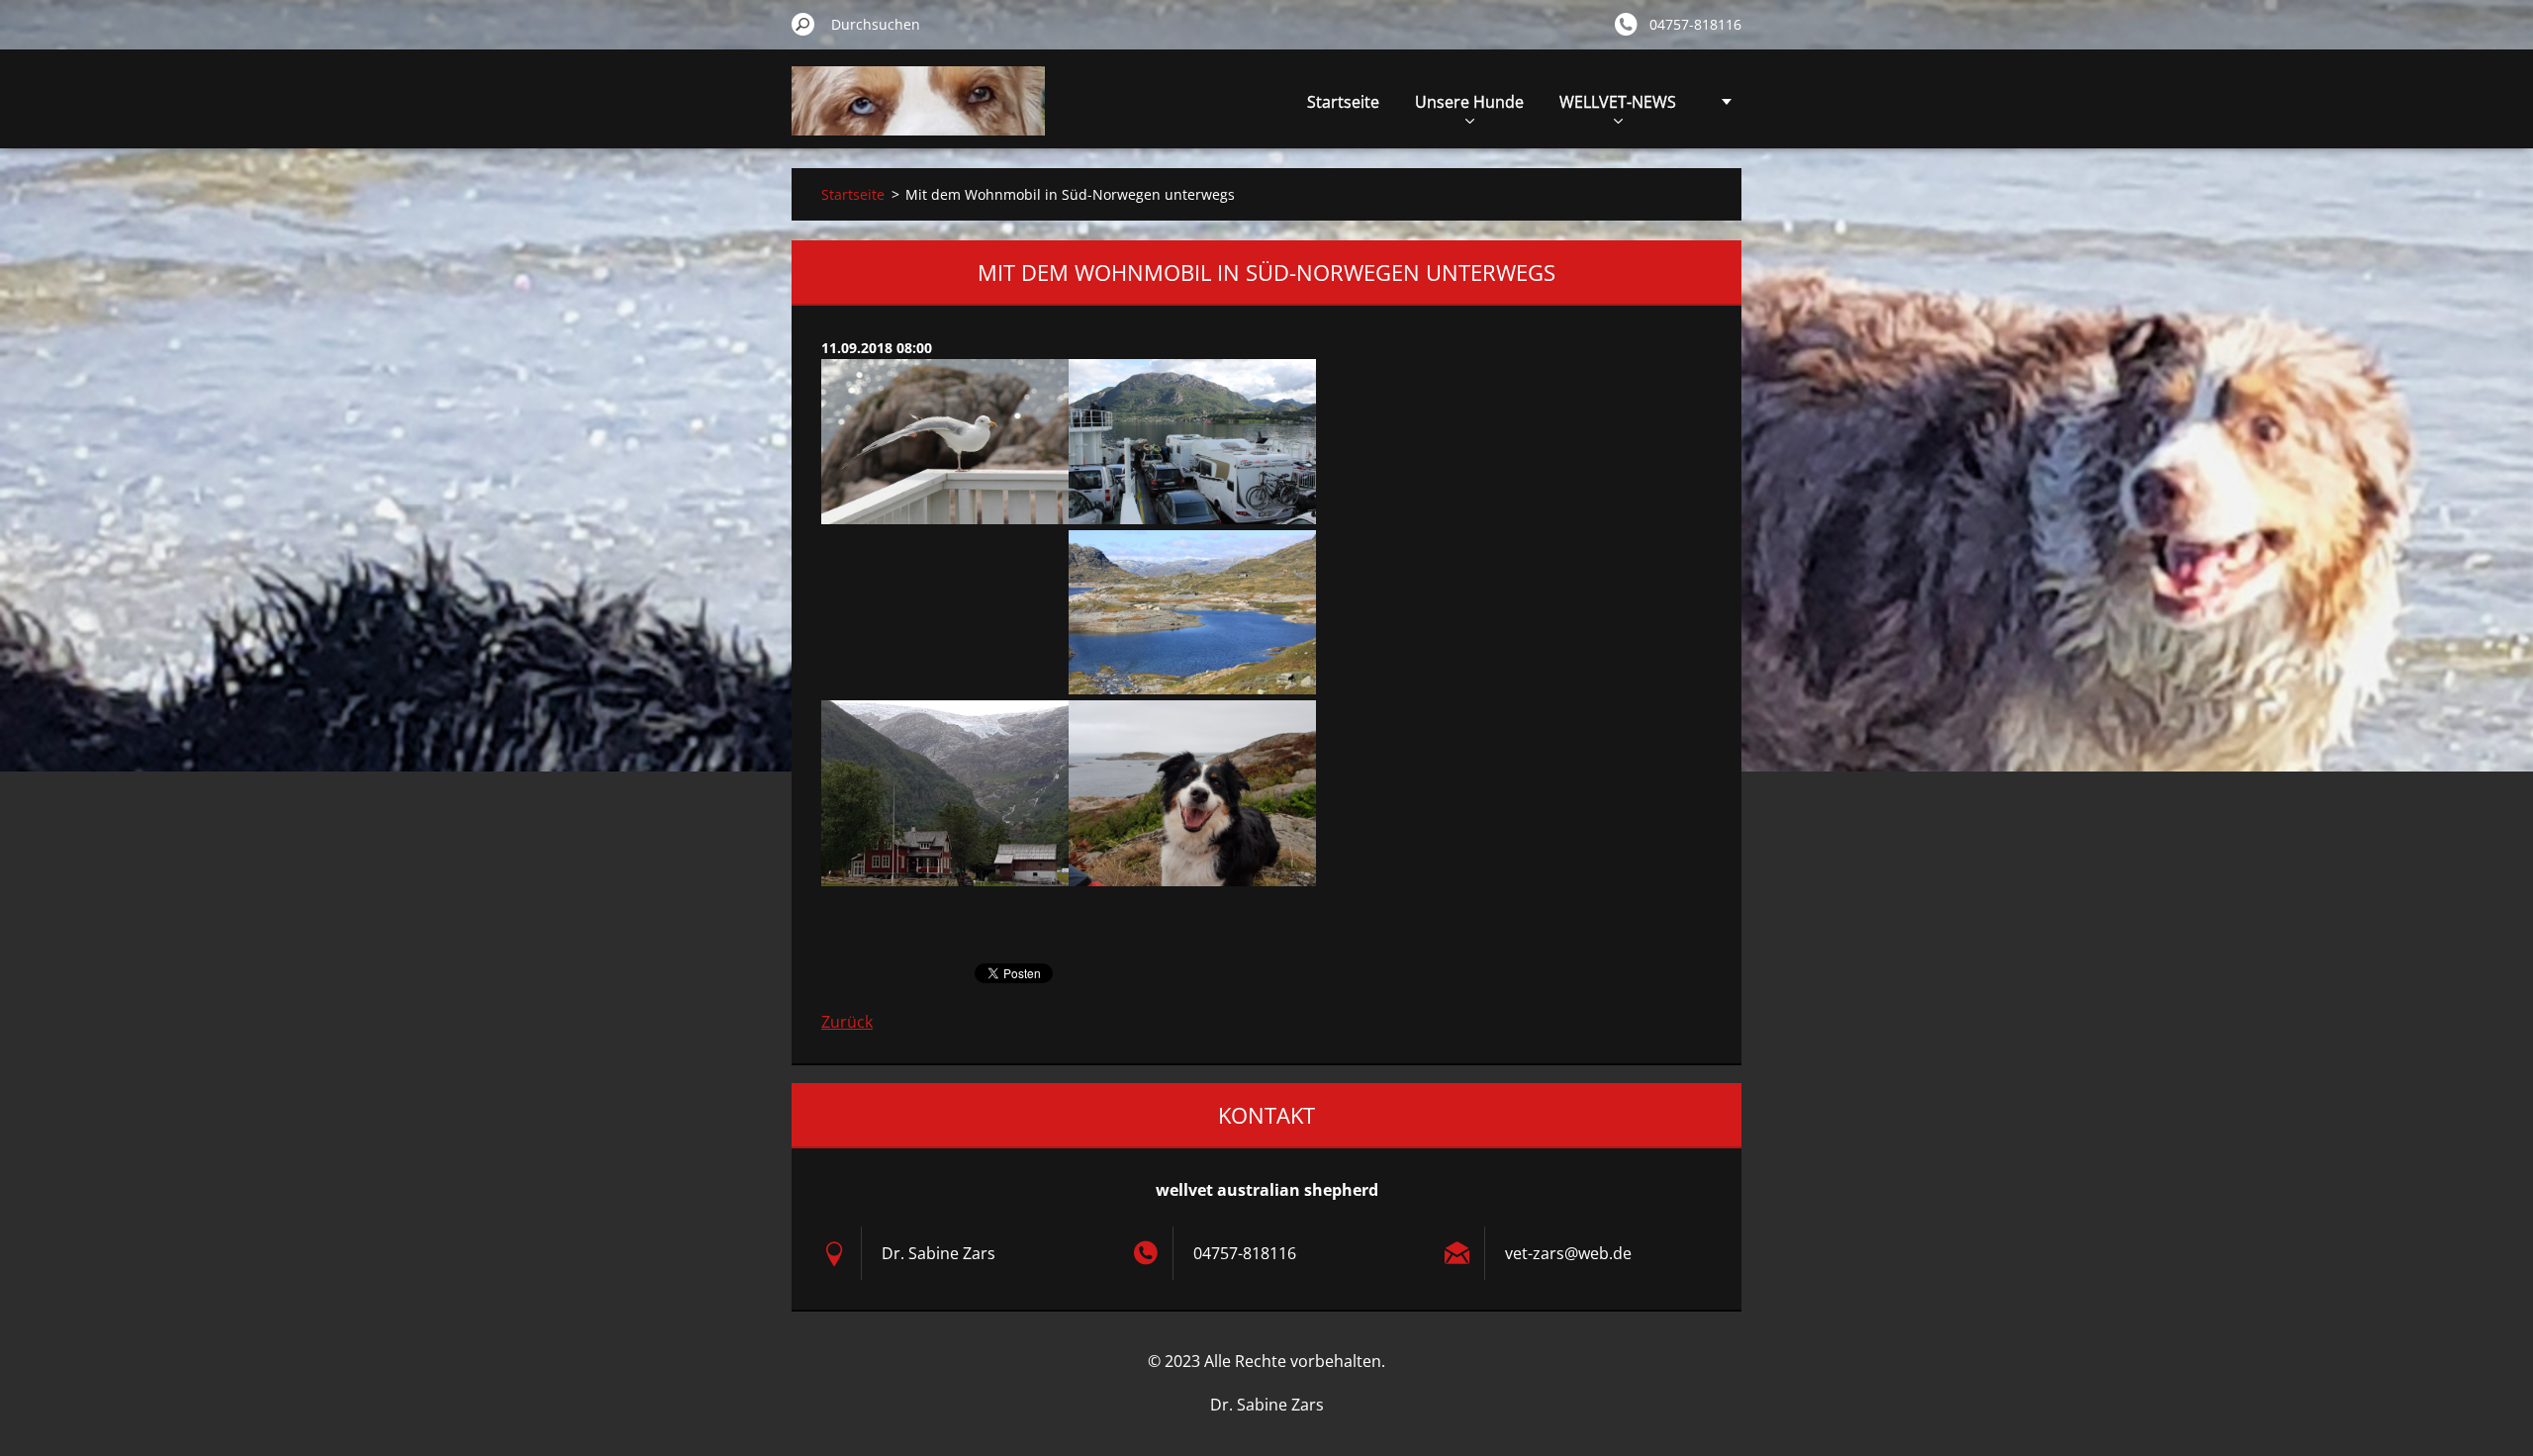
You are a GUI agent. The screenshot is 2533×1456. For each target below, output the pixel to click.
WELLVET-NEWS (1618, 102)
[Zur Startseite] (918, 112)
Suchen (803, 24)
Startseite (1343, 102)
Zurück (847, 1022)
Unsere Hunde (1469, 102)
